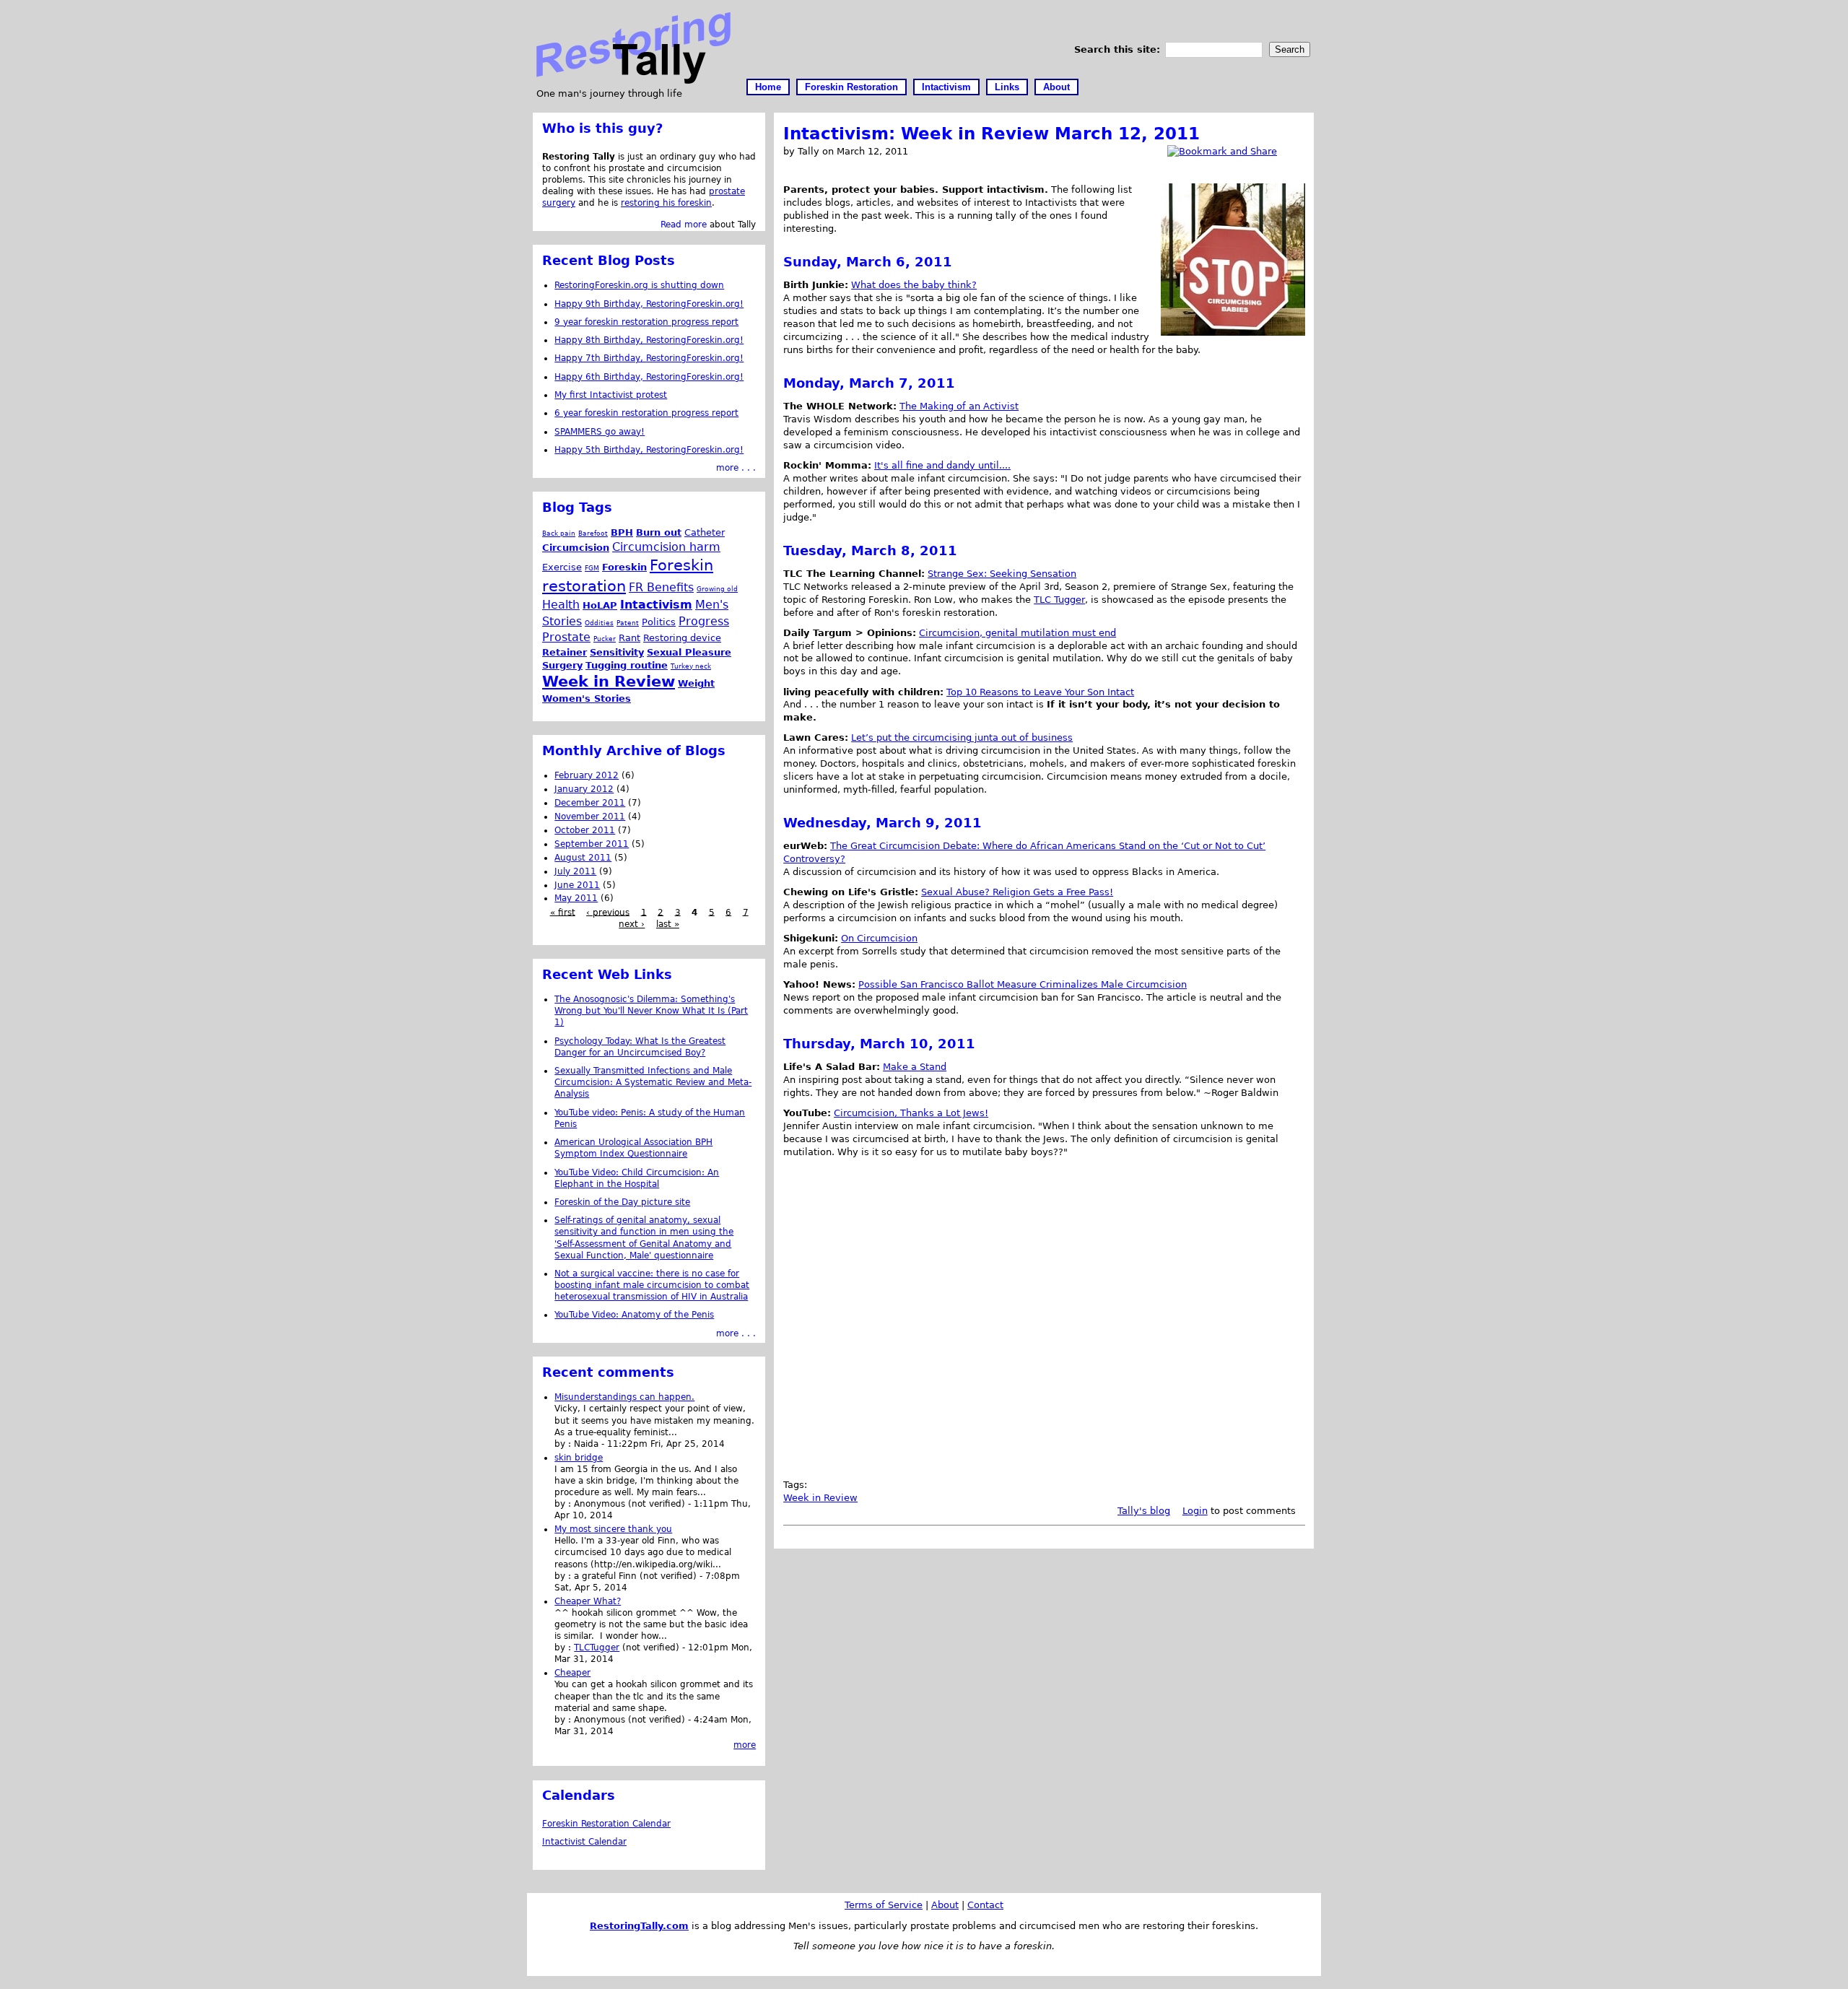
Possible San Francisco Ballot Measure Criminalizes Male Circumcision (1023, 984)
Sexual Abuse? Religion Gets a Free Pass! (1017, 892)
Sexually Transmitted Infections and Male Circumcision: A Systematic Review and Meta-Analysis (653, 1082)
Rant (629, 638)
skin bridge (579, 1458)
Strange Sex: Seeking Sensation (1002, 574)
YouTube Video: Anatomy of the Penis (634, 1315)
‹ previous (608, 912)
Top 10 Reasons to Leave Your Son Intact (1040, 692)
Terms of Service (884, 1905)
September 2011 (592, 844)
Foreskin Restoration (851, 87)
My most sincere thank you (613, 1529)
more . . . (736, 468)
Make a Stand (915, 1067)
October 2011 (585, 830)
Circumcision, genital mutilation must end (1017, 633)
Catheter (705, 532)
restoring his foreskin (666, 203)
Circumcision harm (666, 547)
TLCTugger (597, 1648)
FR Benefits (661, 587)
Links (1007, 87)
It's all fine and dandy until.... (942, 465)
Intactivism (946, 87)
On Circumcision (879, 938)
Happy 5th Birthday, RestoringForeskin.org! (649, 450)
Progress (704, 621)
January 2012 (584, 789)
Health (561, 605)
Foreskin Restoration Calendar (606, 1824)
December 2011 (590, 803)
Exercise (562, 567)
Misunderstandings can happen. (624, 1397)
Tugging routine (627, 665)
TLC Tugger (1059, 600)
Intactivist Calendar (584, 1842)
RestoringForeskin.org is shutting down (639, 285)
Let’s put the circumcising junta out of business (962, 737)
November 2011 (590, 817)
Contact (985, 1905)
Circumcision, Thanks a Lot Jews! (911, 1113)
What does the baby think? (914, 285)
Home (768, 87)
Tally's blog (1144, 1511)
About (1056, 87)
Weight (696, 683)
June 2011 (577, 885)
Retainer (565, 652)
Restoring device (682, 638)
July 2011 (575, 871)
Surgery (562, 665)
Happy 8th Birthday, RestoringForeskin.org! (649, 340)
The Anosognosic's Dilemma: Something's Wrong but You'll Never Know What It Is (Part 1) (651, 1011)
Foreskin (624, 567)
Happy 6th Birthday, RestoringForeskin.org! (649, 377)
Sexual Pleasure (689, 652)
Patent (628, 623)
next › (632, 924)
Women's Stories (587, 698)
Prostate (566, 637)
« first (563, 912)
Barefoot (593, 533)
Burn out (659, 532)
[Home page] (633, 80)
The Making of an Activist (959, 406)
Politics (659, 622)
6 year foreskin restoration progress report (646, 413)
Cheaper (572, 1673)
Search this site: (1119, 49)
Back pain (559, 533)
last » (668, 924)
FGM (592, 568)
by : (564, 1444)
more (745, 1745)
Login (1195, 1511)
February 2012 (587, 775)
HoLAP (600, 605)
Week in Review (820, 1498)
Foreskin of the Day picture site (622, 1202)
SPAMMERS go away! (600, 432)
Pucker (605, 639)
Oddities (599, 623)
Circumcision (576, 548)
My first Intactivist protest (611, 395)
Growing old (717, 589)
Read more (684, 225)
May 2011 (576, 898)
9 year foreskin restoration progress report (646, 322)
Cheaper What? (588, 1601)
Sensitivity (617, 652)
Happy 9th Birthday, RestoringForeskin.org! (649, 304)
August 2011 (583, 858)
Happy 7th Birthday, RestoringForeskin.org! (649, 358)
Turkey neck (691, 666)
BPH (622, 532)
